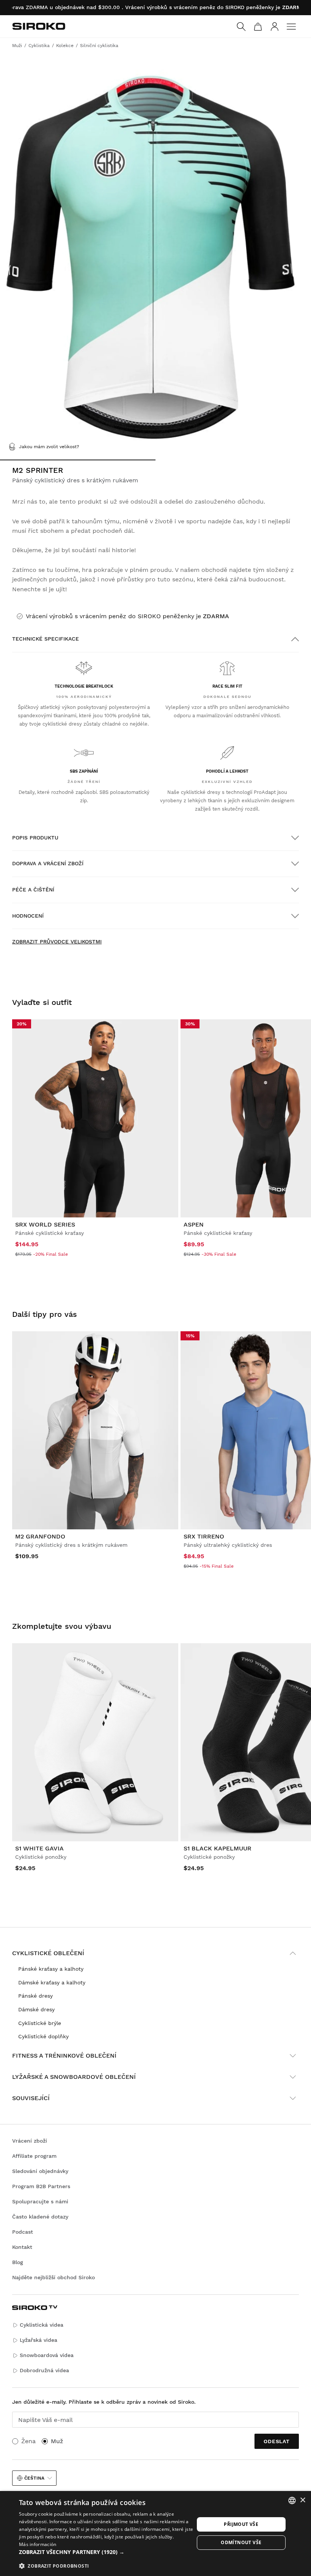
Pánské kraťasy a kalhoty (51, 1969)
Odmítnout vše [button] (241, 2542)
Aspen (194, 1224)
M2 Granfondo (40, 1536)
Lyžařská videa (38, 2340)
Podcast (23, 2232)
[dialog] (155, 2533)
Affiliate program (34, 2156)
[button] (107, 2552)
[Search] (241, 27)
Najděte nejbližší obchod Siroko (53, 2277)
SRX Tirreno (204, 1536)
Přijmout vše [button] (241, 2524)
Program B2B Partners (41, 2186)
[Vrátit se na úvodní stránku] (39, 26)
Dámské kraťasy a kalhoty (52, 1982)
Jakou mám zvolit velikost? (49, 447)
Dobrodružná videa (44, 2370)
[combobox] (292, 2500)
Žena (28, 2441)
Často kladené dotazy (40, 2217)
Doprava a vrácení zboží (48, 863)
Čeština (34, 2478)
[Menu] (291, 27)
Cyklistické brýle (40, 2023)
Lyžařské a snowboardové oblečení (74, 2077)
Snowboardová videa (47, 2355)
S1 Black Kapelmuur (218, 1848)
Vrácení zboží (30, 2141)
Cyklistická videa (42, 2325)
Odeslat (277, 2441)
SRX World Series (45, 1224)
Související (31, 2098)
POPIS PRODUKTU (35, 838)
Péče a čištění (33, 890)
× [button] (302, 2500)
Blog (18, 2262)
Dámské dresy (36, 2009)
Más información (38, 2544)
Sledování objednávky (40, 2171)
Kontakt (22, 2247)
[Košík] (258, 27)
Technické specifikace (46, 639)
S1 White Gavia (39, 1848)
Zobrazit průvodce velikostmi (57, 942)
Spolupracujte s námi (40, 2201)
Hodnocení (28, 916)
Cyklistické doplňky (43, 2036)
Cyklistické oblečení (48, 1953)
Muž (57, 2441)
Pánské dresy (35, 1996)
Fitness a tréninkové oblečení (64, 2056)
